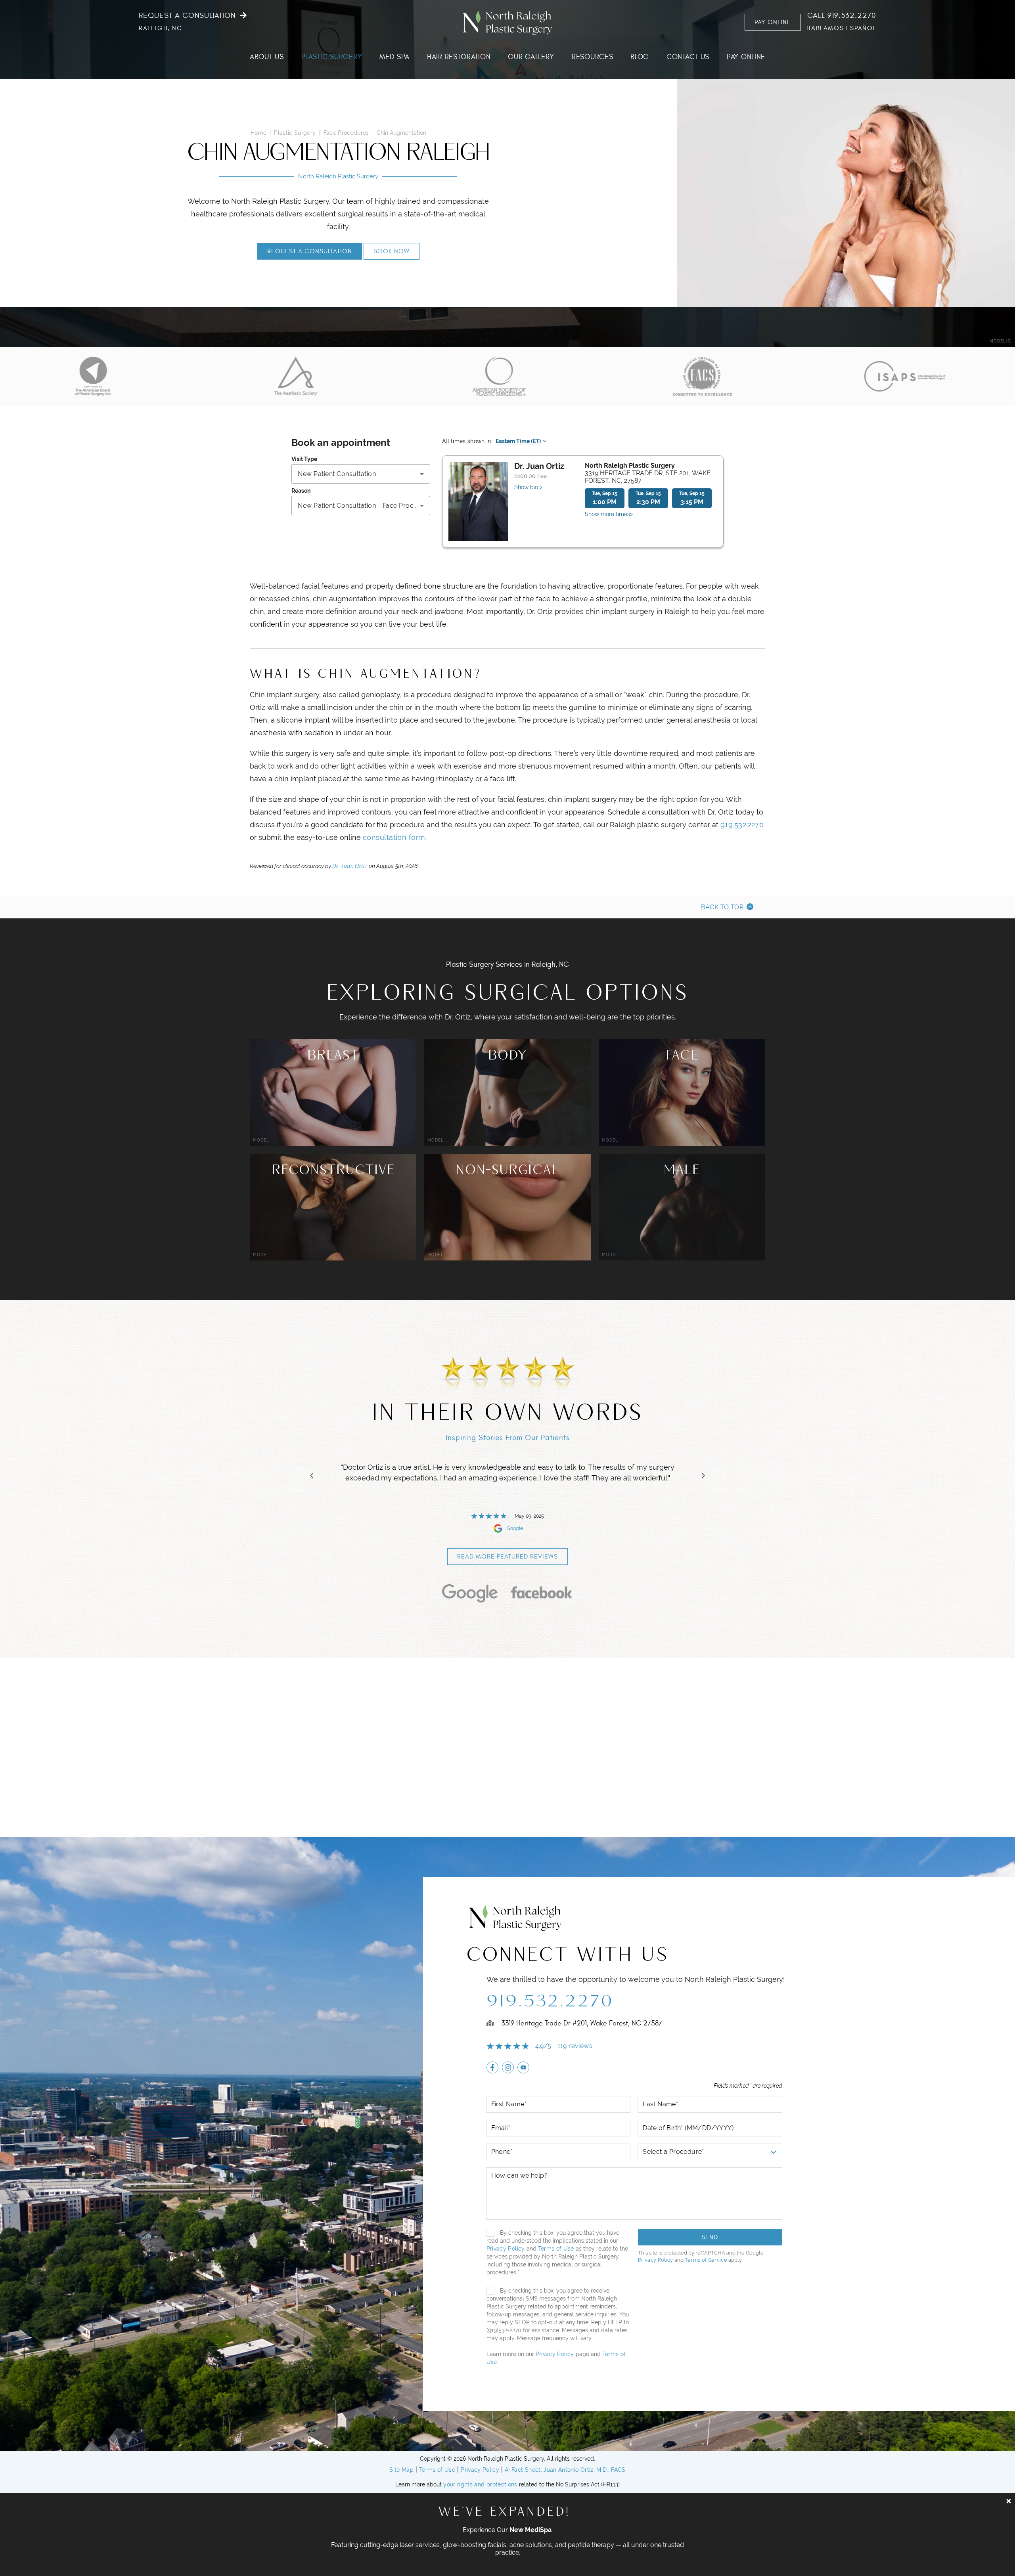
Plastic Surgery (332, 57)
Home (259, 133)
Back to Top (722, 907)
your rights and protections (480, 2484)
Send (710, 2237)
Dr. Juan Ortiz (350, 866)
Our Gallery (531, 57)
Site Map (401, 2470)
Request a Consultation (187, 16)
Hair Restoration (459, 57)
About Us (267, 57)
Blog (640, 57)
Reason (301, 491)
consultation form (394, 837)
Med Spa (395, 57)
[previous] (312, 1476)
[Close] (1009, 2501)
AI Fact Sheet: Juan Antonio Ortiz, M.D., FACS (565, 2470)
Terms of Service (706, 2260)
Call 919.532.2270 (842, 16)
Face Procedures (346, 133)
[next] (703, 1476)
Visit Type (304, 459)
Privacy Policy (506, 2249)
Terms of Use (556, 2249)
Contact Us (688, 57)
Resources (592, 57)
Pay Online (773, 22)
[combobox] (361, 474)
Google (515, 1528)
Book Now (392, 251)
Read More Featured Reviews (507, 1557)
